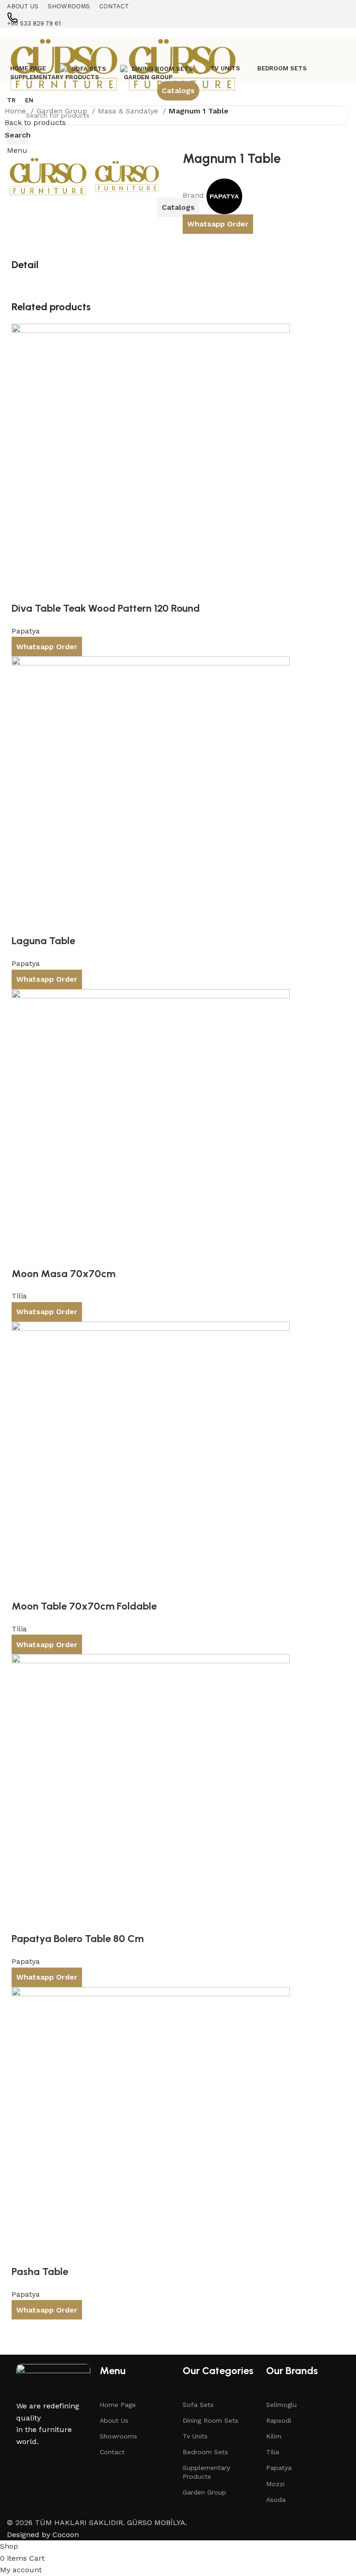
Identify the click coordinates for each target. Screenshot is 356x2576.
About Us (114, 2420)
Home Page (118, 2405)
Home (16, 111)
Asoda (276, 2500)
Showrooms (118, 2436)
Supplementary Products (206, 2472)
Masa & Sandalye (129, 111)
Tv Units (195, 2436)
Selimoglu (281, 2405)
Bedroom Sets (205, 2452)
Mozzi (275, 2484)
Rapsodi (279, 2420)
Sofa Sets (198, 2405)
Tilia (273, 2452)
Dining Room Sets (210, 2420)
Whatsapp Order (218, 224)
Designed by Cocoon (43, 2535)
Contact (112, 2452)
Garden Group (63, 111)
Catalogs (178, 91)
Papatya (279, 2468)
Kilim (274, 2436)
